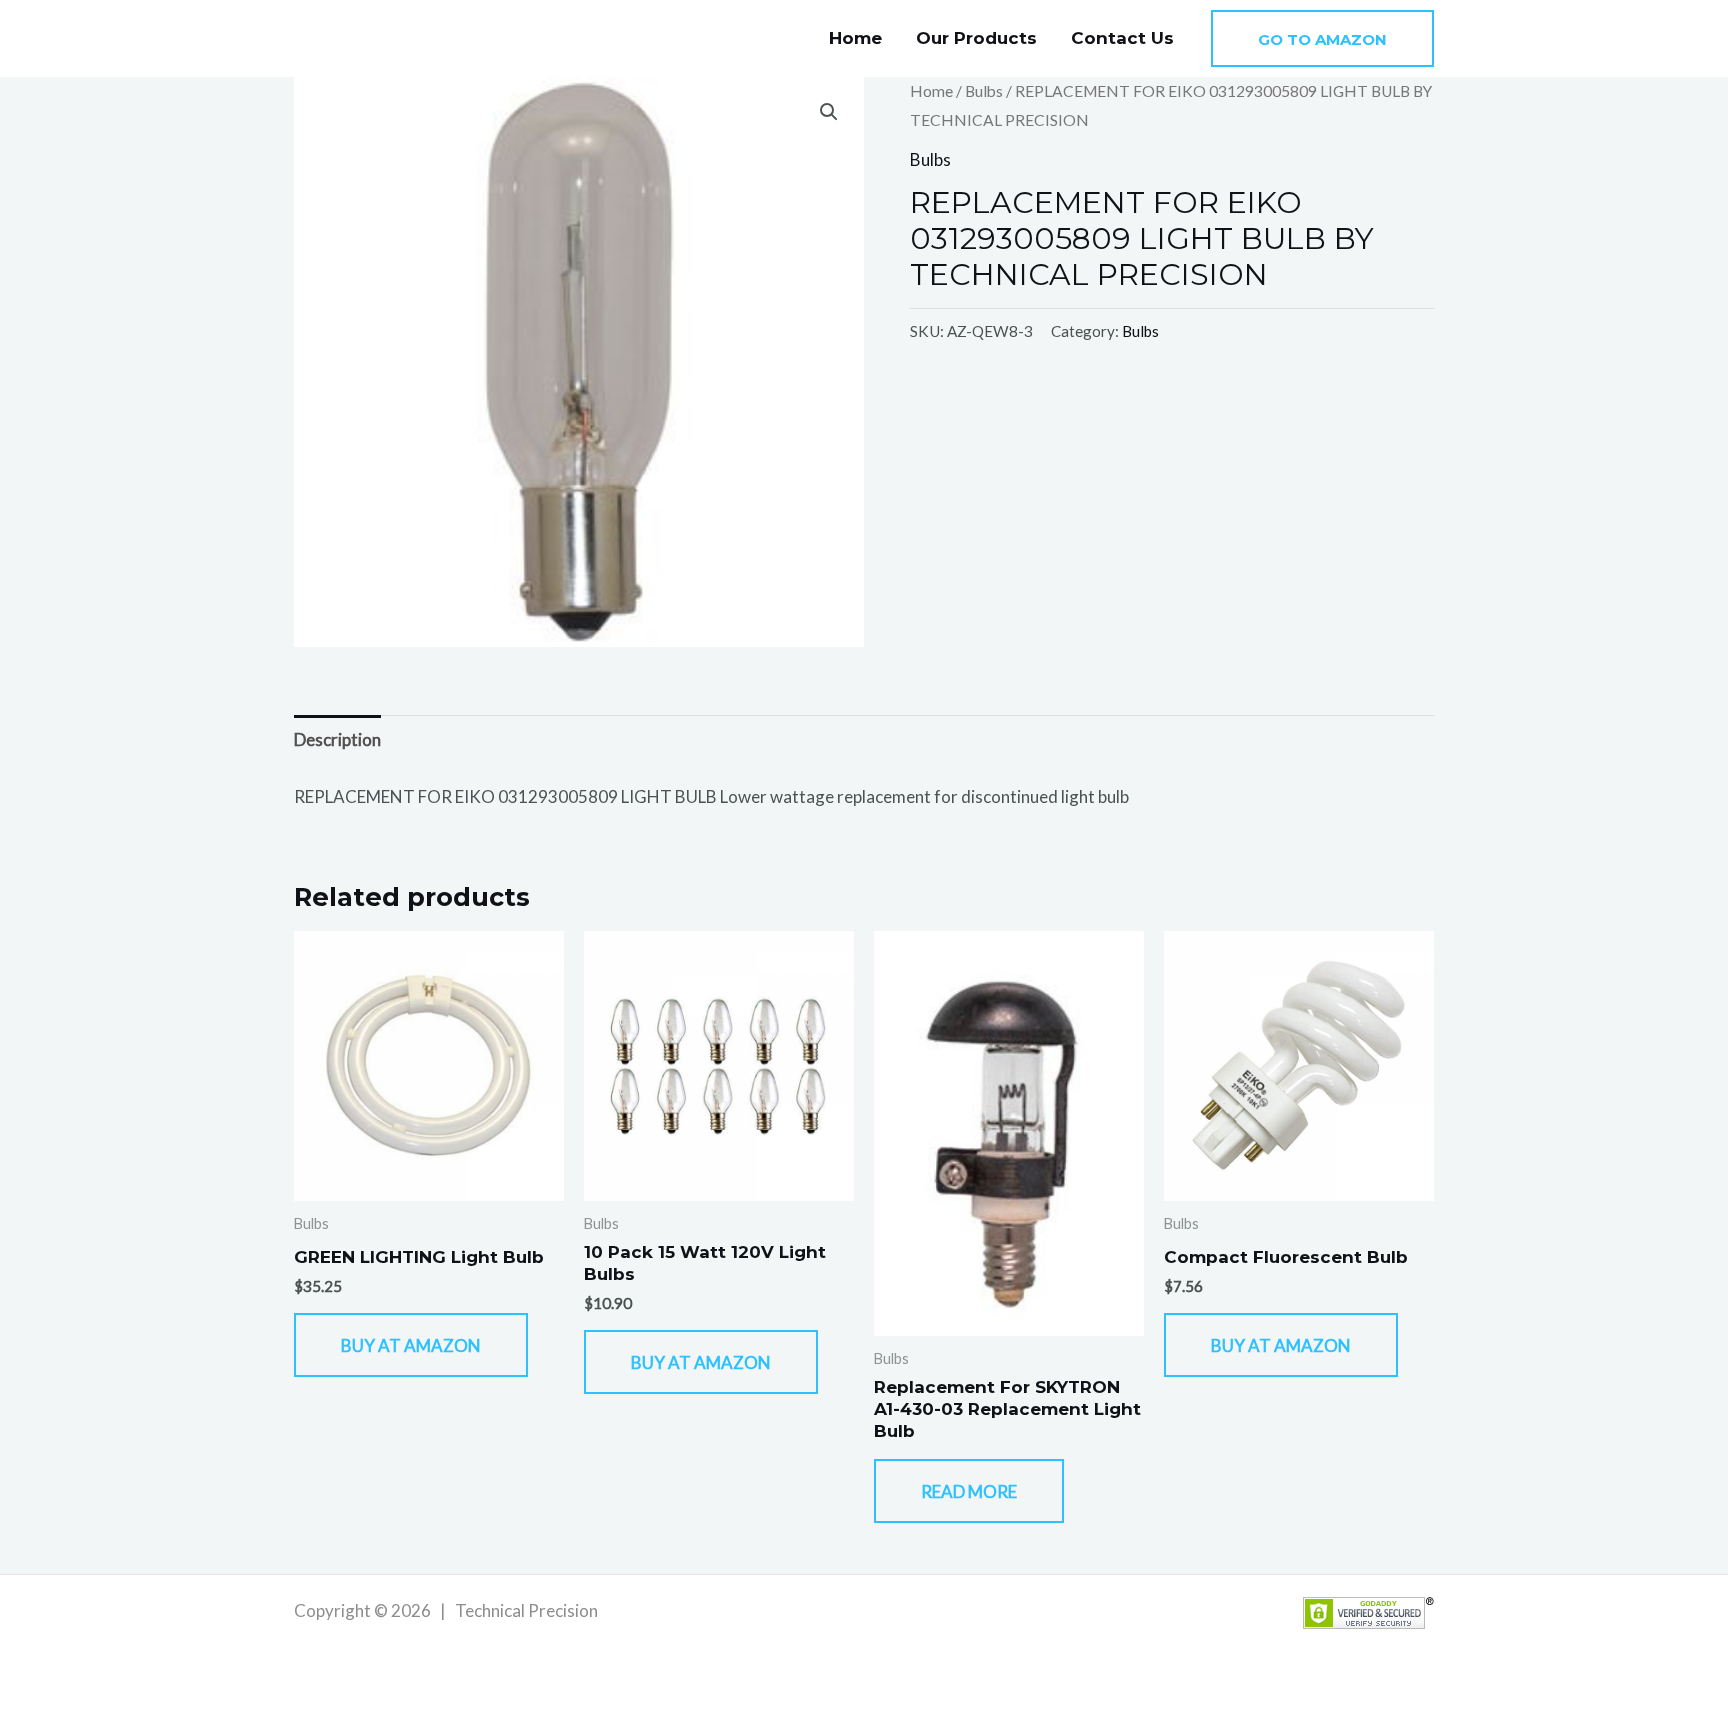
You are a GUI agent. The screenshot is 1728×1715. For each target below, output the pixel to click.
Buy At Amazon (411, 1345)
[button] (1322, 38)
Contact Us (1122, 38)
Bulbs (984, 91)
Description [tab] (337, 739)
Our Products (976, 38)
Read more (969, 1491)
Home (855, 38)
